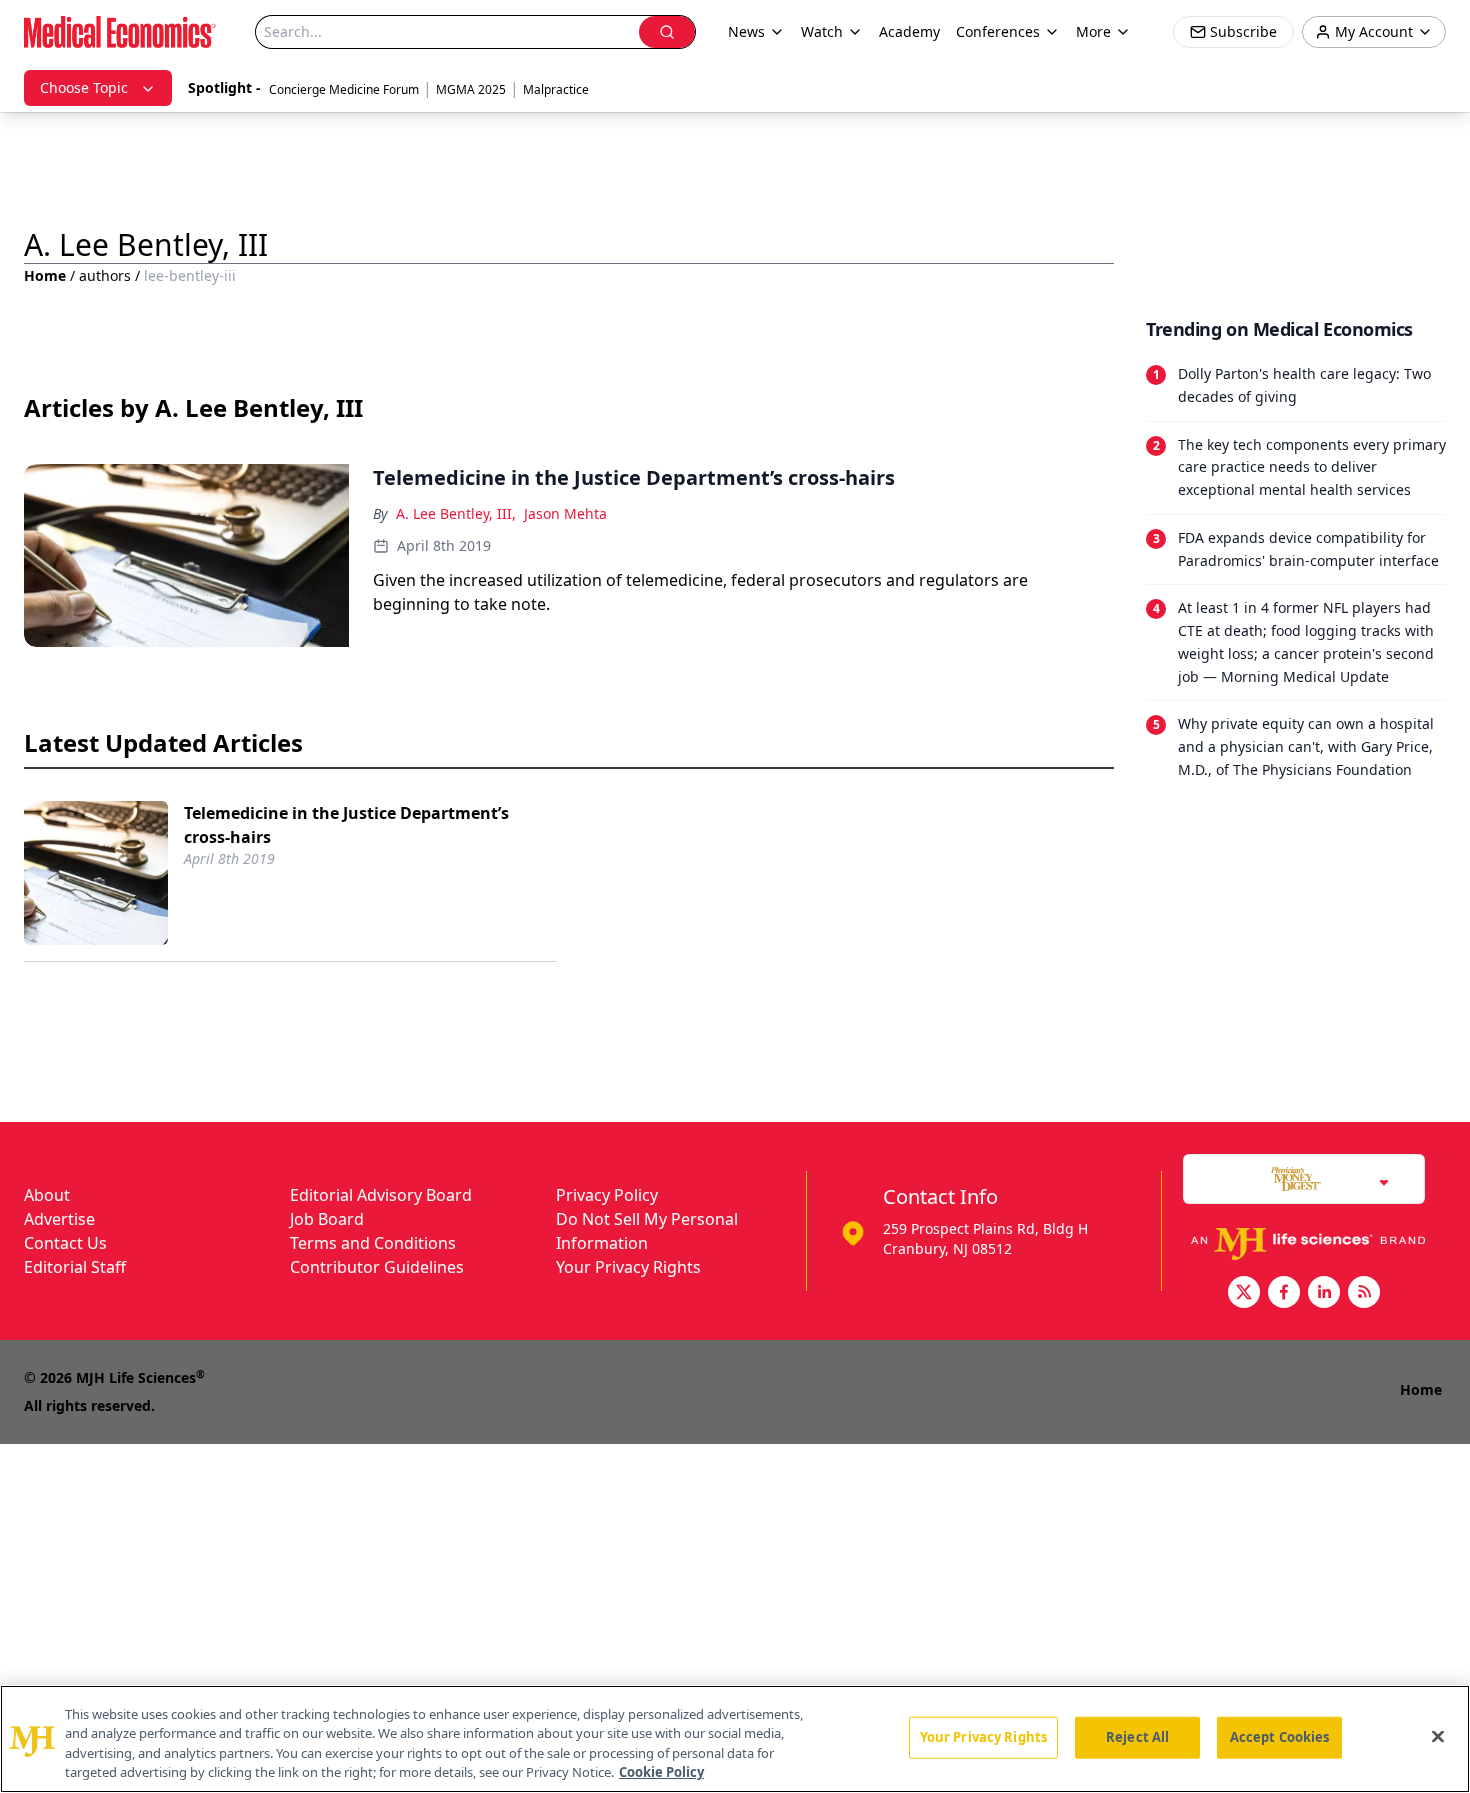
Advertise (59, 1219)
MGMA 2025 (471, 89)
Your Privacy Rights (628, 1267)
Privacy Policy (607, 1195)
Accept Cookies (1280, 1737)
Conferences (998, 31)
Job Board (327, 1219)
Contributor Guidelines (377, 1267)
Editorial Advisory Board (381, 1195)
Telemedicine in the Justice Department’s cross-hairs (346, 825)
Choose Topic (84, 87)
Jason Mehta (565, 513)
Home (45, 275)
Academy (909, 31)
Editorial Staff (75, 1267)
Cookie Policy (661, 1772)
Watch (822, 31)
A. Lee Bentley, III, (456, 513)
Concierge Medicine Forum (344, 89)
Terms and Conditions (373, 1243)
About (47, 1195)
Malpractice (556, 89)
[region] (735, 1739)
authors (105, 275)
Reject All (1137, 1737)
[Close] (1438, 1736)
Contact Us (65, 1243)
